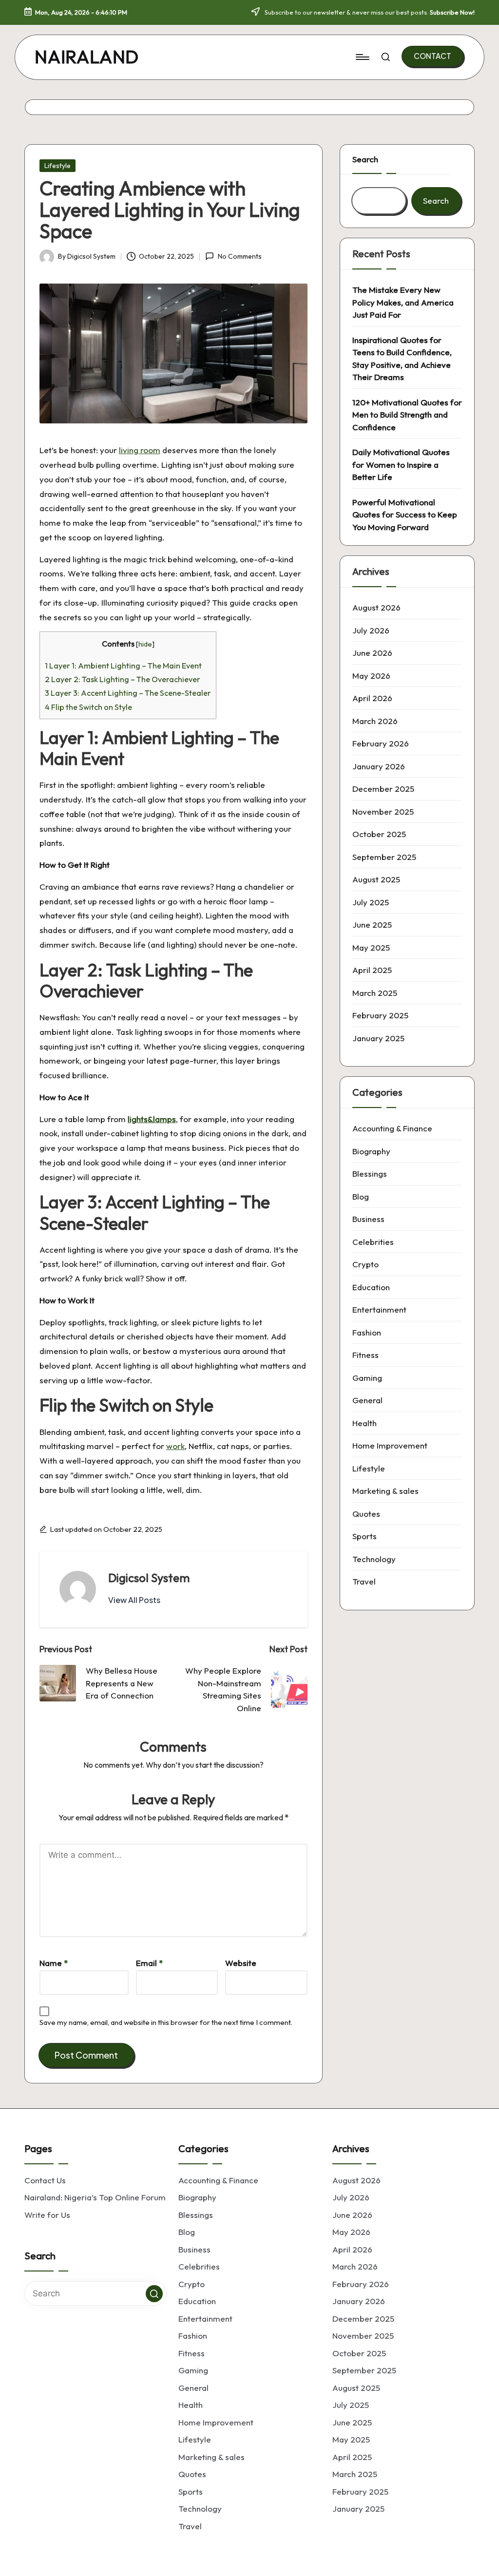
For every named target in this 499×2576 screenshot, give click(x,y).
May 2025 (371, 947)
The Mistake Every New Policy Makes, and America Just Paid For (403, 302)
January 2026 (379, 766)
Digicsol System (149, 1578)
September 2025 (384, 857)
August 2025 (376, 879)
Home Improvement (390, 1445)
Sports (365, 1536)
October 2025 (379, 834)
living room (140, 450)
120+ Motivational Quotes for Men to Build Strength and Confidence (407, 415)
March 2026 (375, 721)
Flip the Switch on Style (88, 707)
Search (365, 159)
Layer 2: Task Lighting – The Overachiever (123, 679)
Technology (374, 1559)
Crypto (365, 1264)
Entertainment (379, 1309)
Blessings (370, 1174)
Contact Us (45, 2180)
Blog (361, 1196)
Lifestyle (58, 166)
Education (371, 1287)
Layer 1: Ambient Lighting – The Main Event (123, 666)
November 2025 (383, 811)
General (367, 1400)
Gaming (367, 1378)
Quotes (366, 1514)
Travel (364, 1581)
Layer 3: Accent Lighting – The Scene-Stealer (128, 693)
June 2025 (372, 925)
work (175, 1446)
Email (149, 1963)
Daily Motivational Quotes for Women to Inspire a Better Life (401, 464)
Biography (371, 1151)
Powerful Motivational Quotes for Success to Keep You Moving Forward (405, 515)
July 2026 (371, 630)
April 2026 (372, 698)
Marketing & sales (385, 1491)
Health (365, 1423)
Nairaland (87, 57)
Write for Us (47, 2215)
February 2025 (380, 1015)
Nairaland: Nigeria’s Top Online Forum (95, 2197)
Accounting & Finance (392, 1128)
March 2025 (375, 993)
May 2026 (371, 676)
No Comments (240, 256)
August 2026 (376, 607)
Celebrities (373, 1242)
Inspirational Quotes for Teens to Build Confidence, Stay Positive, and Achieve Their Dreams (402, 359)
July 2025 (371, 902)
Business (368, 1219)
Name (54, 1963)
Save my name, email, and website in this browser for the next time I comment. (166, 2022)
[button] (432, 56)
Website (241, 1963)
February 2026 (381, 743)
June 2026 (372, 653)
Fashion (367, 1332)
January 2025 (378, 1038)
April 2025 (372, 970)
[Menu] (362, 57)
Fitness (365, 1355)
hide (145, 644)
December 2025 (383, 789)
